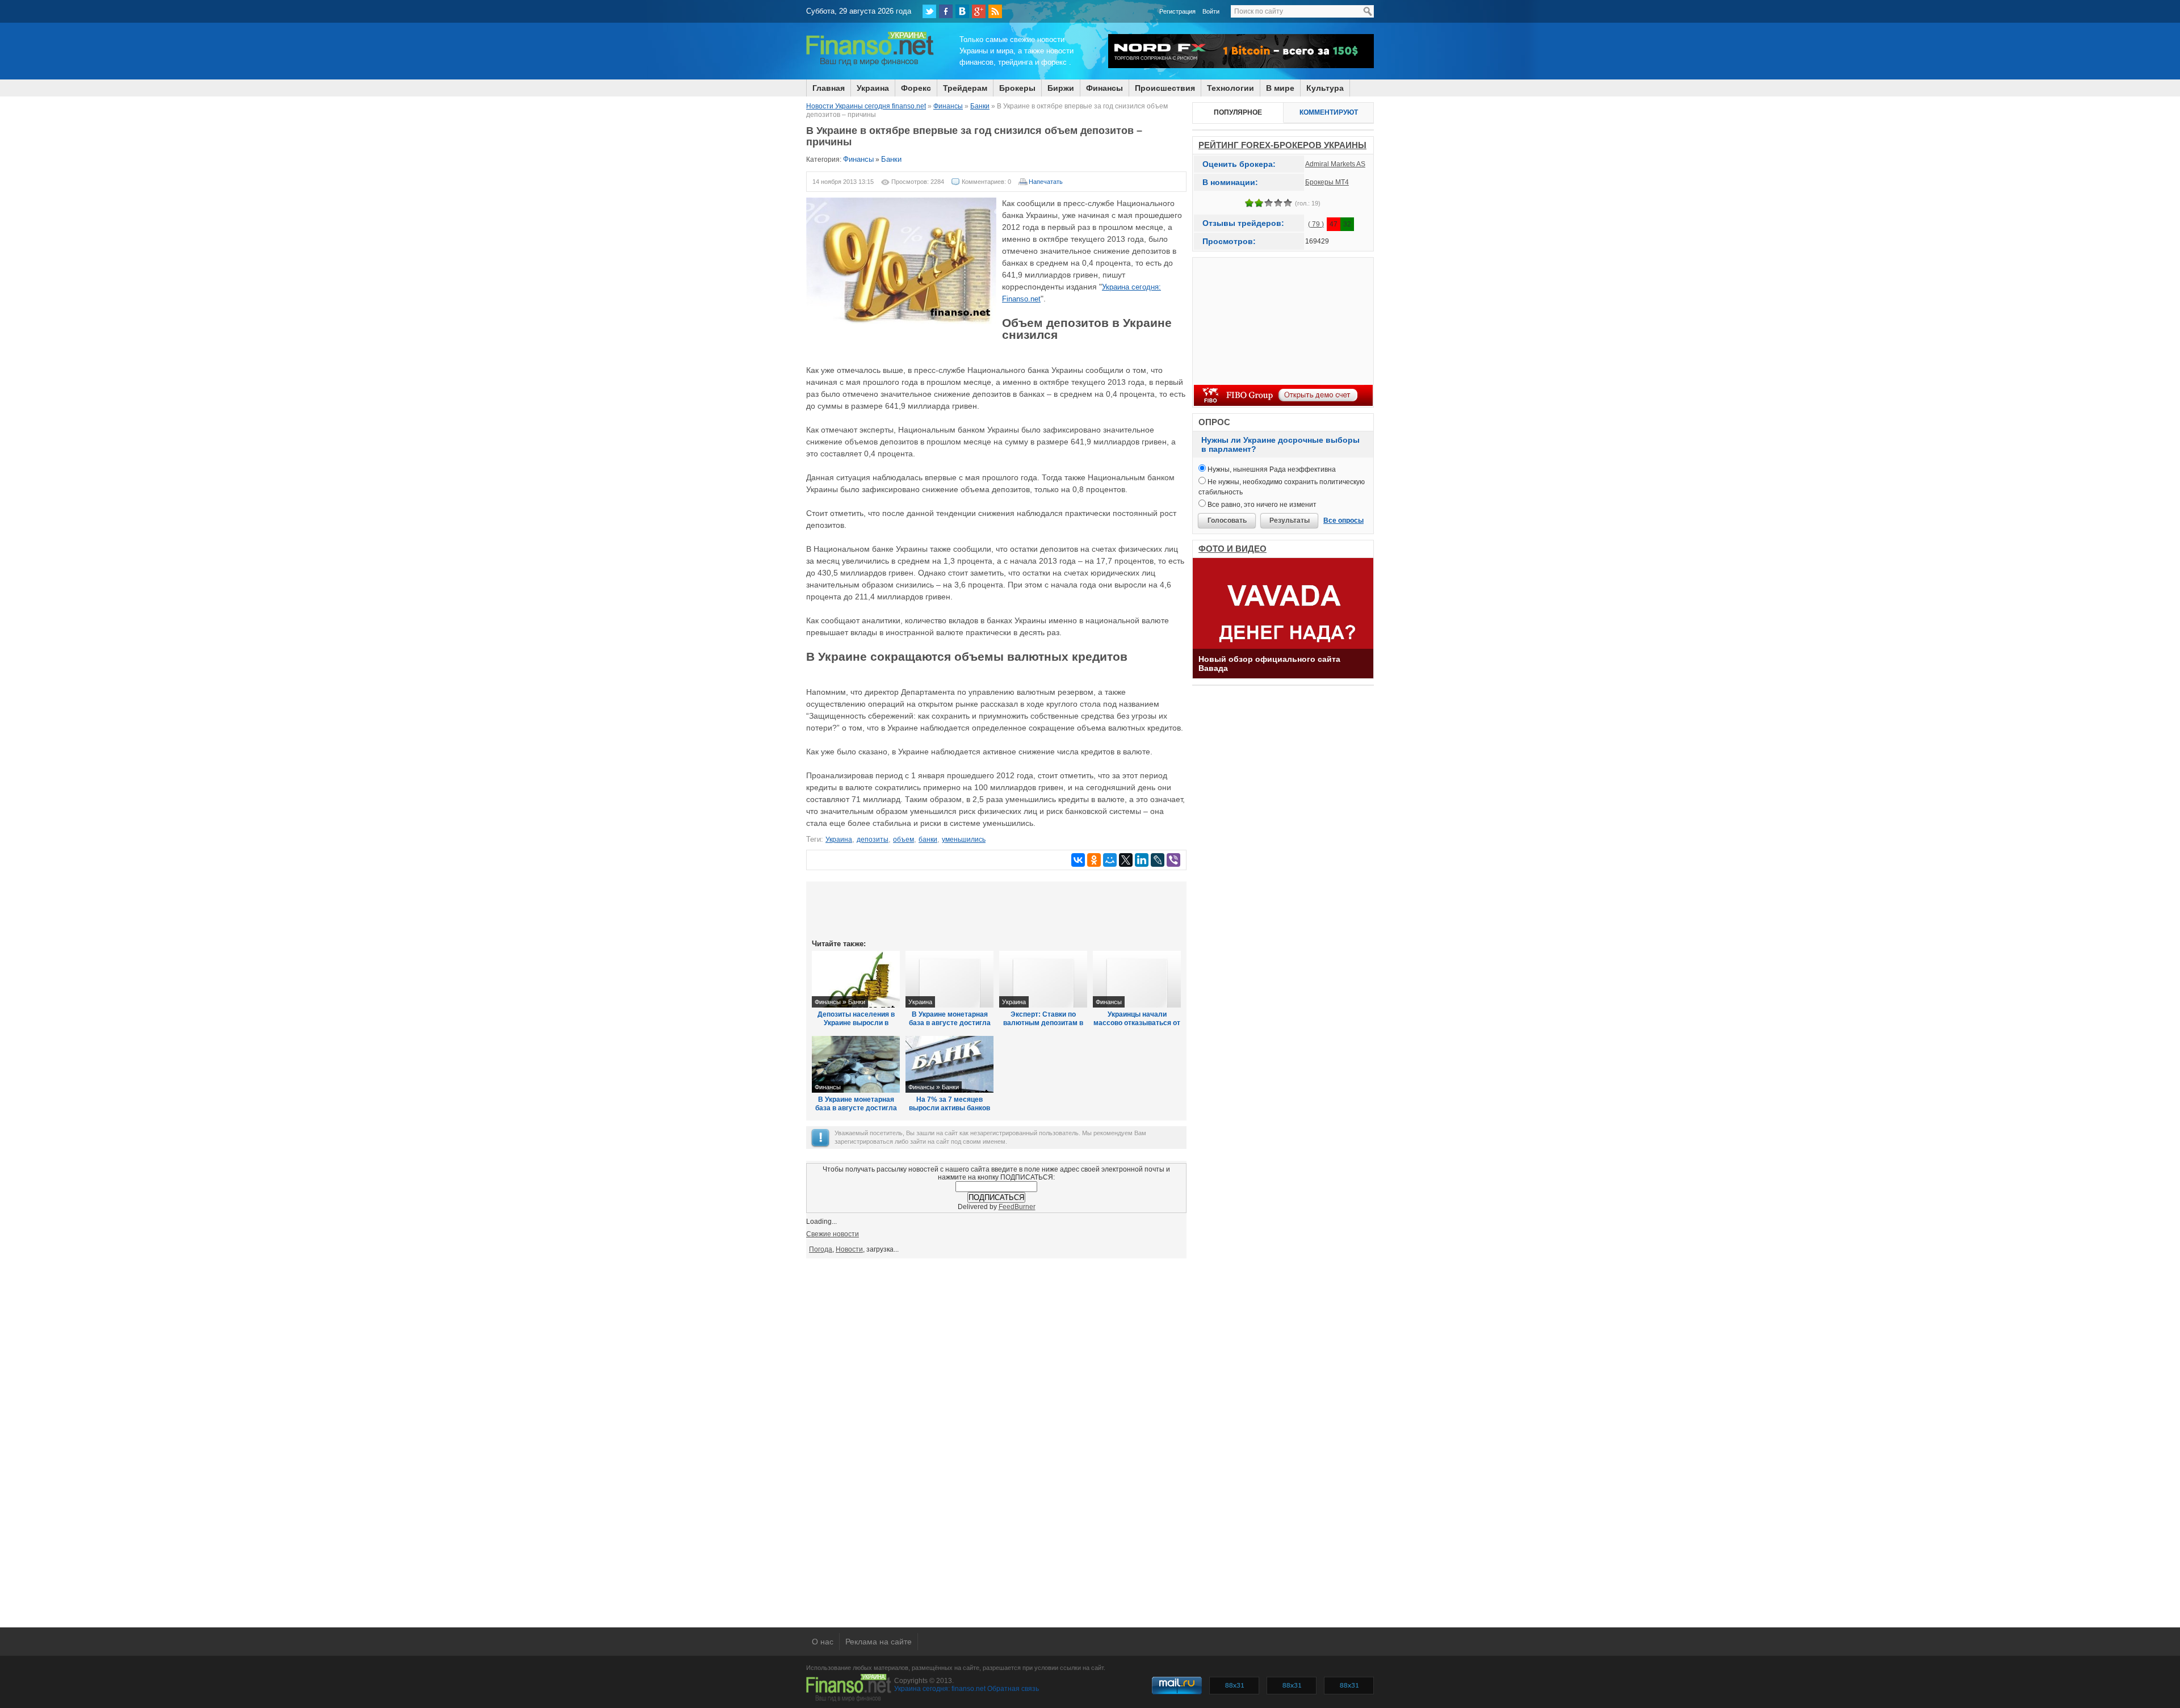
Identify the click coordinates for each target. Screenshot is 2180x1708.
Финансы (1104, 88)
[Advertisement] (996, 909)
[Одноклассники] (1094, 860)
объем (904, 840)
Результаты (1290, 521)
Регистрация (1177, 11)
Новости (849, 1249)
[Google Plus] (979, 11)
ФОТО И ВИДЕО (1232, 549)
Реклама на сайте (879, 1642)
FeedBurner (1017, 1207)
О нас (823, 1642)
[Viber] (1173, 860)
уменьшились (964, 840)
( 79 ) (1316, 224)
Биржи (1061, 88)
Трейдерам (965, 88)
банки (928, 840)
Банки (891, 159)
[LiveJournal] (1158, 860)
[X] (1126, 860)
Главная (829, 88)
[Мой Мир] (1110, 860)
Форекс (916, 88)
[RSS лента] (995, 11)
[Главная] (870, 64)
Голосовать (1227, 521)
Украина (873, 88)
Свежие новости (833, 1234)
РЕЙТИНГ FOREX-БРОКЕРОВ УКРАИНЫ (1282, 145)
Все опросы (1343, 521)
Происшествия (1165, 88)
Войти (1211, 11)
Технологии (1231, 88)
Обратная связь (1013, 1689)
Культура (1325, 88)
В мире (1280, 88)
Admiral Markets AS (1335, 164)
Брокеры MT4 (1327, 182)
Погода (821, 1249)
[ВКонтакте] (962, 11)
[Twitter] (929, 11)
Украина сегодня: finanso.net (940, 1689)
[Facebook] (946, 11)
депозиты (873, 840)
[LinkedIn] (1142, 860)
